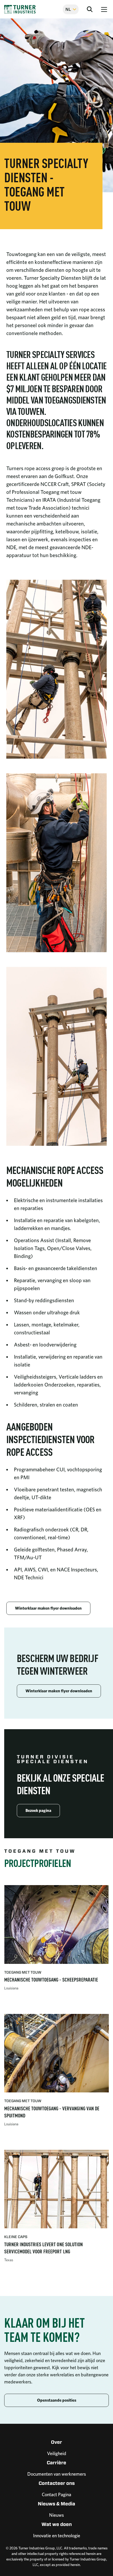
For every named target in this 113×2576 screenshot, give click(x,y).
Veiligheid (57, 2453)
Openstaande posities (57, 2400)
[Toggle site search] (90, 9)
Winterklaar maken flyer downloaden (48, 1608)
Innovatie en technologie (57, 2536)
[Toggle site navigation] (104, 9)
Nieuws (56, 2515)
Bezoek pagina (38, 1810)
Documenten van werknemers (57, 2474)
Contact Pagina (56, 2494)
